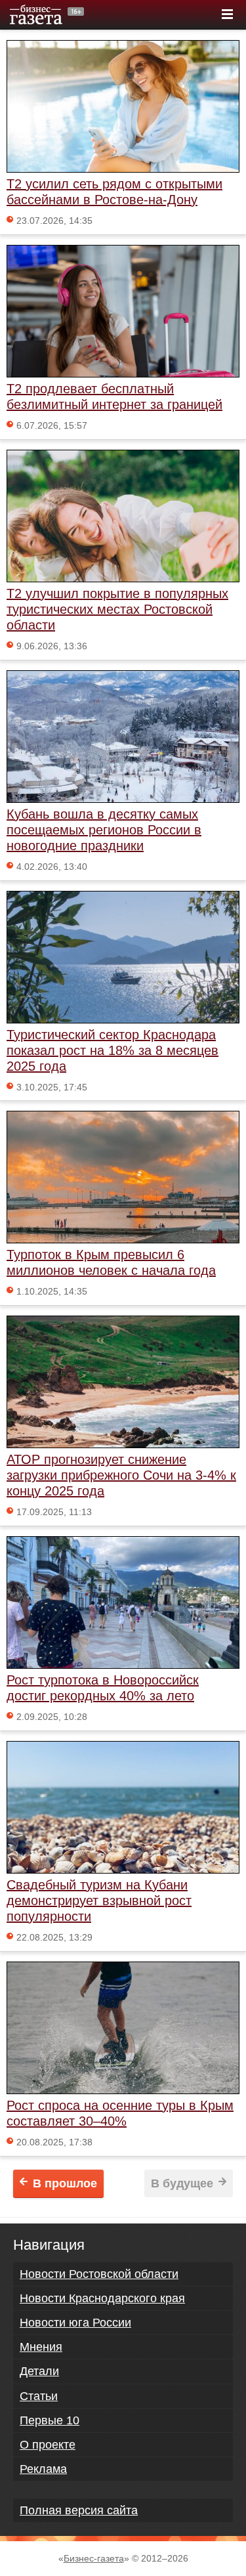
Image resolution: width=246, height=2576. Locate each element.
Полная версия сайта (79, 2510)
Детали (39, 2371)
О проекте (48, 2445)
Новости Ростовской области (99, 2274)
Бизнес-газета (94, 2558)
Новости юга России (75, 2323)
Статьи (39, 2396)
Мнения (41, 2347)
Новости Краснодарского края (102, 2298)
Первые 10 (50, 2420)
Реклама (43, 2469)
